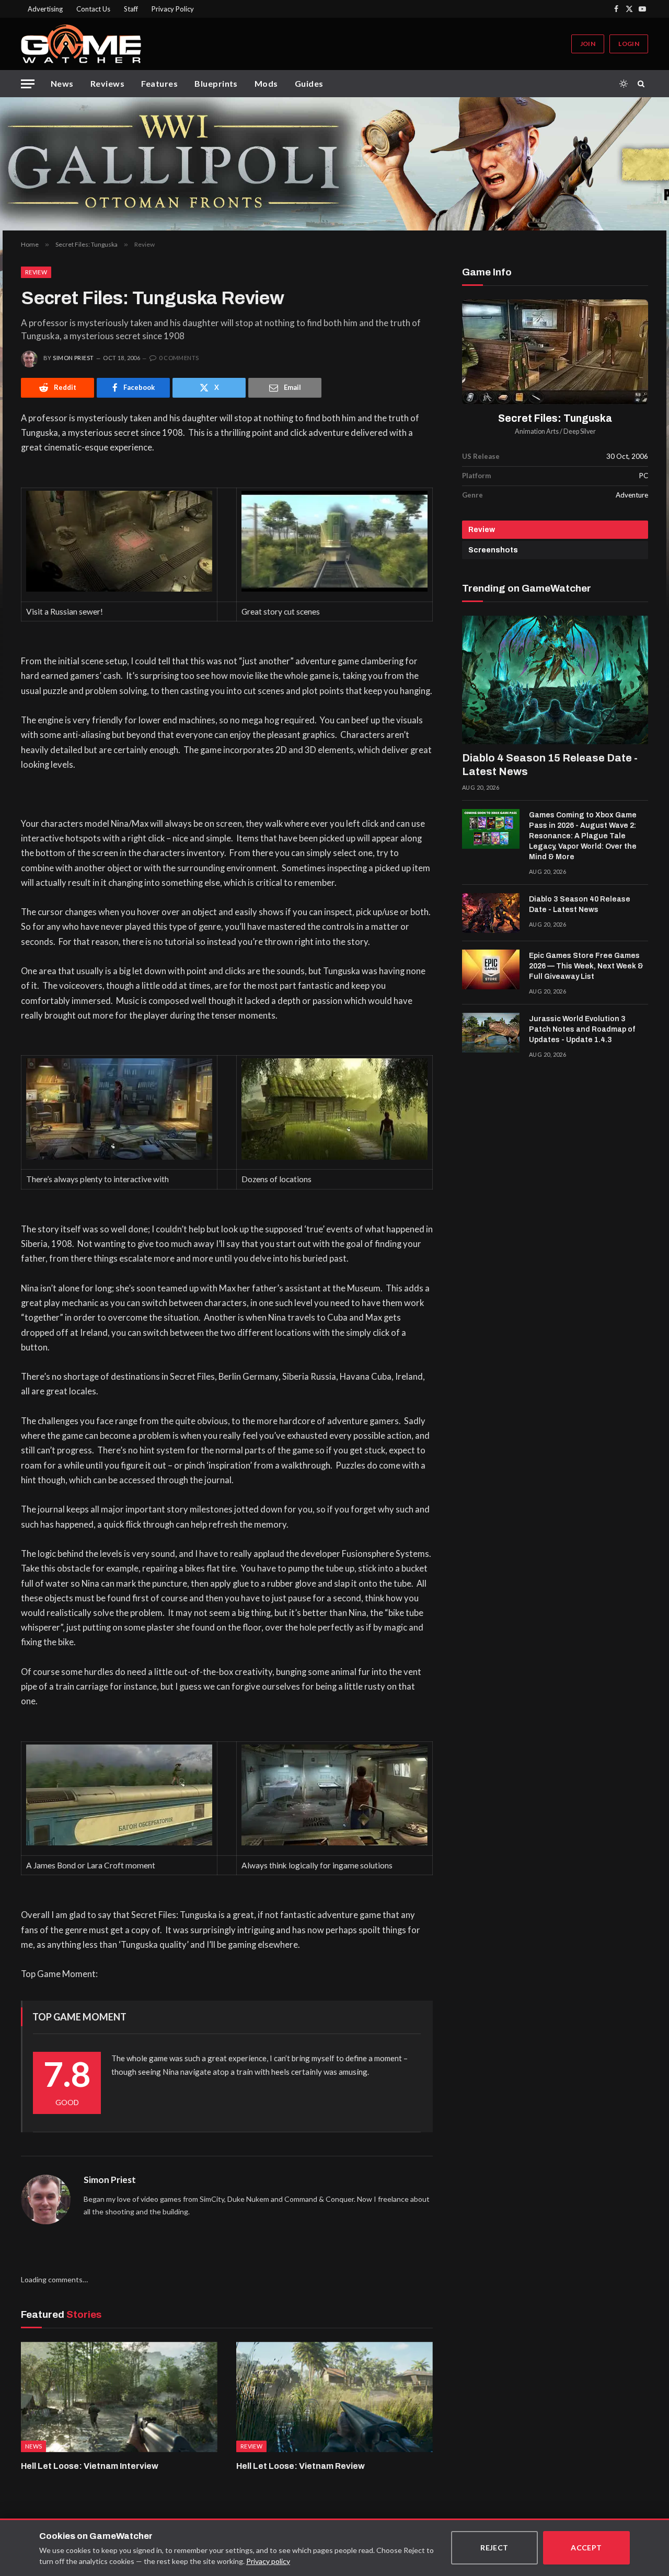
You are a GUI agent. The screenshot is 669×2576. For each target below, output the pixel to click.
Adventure (632, 495)
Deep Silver (580, 431)
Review (36, 272)
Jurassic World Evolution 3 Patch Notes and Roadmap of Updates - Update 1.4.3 (582, 1029)
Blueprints (216, 83)
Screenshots (493, 550)
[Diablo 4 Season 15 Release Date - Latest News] (555, 680)
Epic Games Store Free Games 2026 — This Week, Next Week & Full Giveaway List (586, 966)
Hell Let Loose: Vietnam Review (301, 2466)
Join (588, 44)
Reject (494, 2548)
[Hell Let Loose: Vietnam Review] (334, 2397)
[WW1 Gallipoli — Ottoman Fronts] (334, 164)
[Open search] (643, 84)
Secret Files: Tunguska (555, 418)
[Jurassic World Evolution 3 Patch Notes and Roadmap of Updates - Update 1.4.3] (491, 1033)
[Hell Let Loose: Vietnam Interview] (119, 2397)
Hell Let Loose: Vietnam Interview (90, 2466)
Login (629, 44)
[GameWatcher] (81, 44)
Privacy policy (268, 2561)
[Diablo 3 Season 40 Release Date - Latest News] (491, 913)
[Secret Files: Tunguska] (555, 352)
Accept (586, 2548)
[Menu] (28, 84)
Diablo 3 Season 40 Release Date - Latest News (580, 904)
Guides (309, 83)
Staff (131, 9)
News (62, 83)
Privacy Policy (173, 9)
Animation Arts (537, 431)
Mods (266, 83)
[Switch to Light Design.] (624, 84)
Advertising (45, 9)
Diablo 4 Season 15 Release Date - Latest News (550, 765)
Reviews (107, 83)
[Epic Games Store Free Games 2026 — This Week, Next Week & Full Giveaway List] (491, 969)
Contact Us (93, 9)
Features (159, 83)
